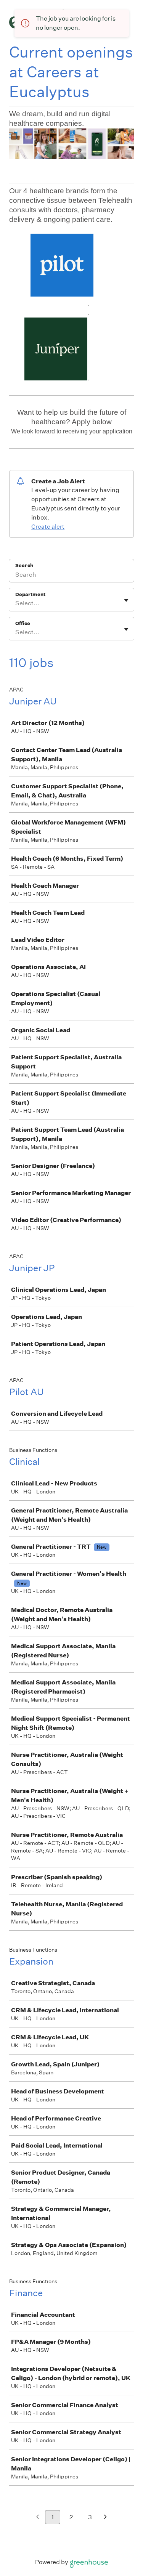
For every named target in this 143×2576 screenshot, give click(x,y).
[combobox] (16, 603)
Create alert (48, 527)
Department (30, 594)
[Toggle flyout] (126, 600)
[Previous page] (38, 2517)
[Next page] (105, 2517)
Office (23, 623)
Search (24, 565)
